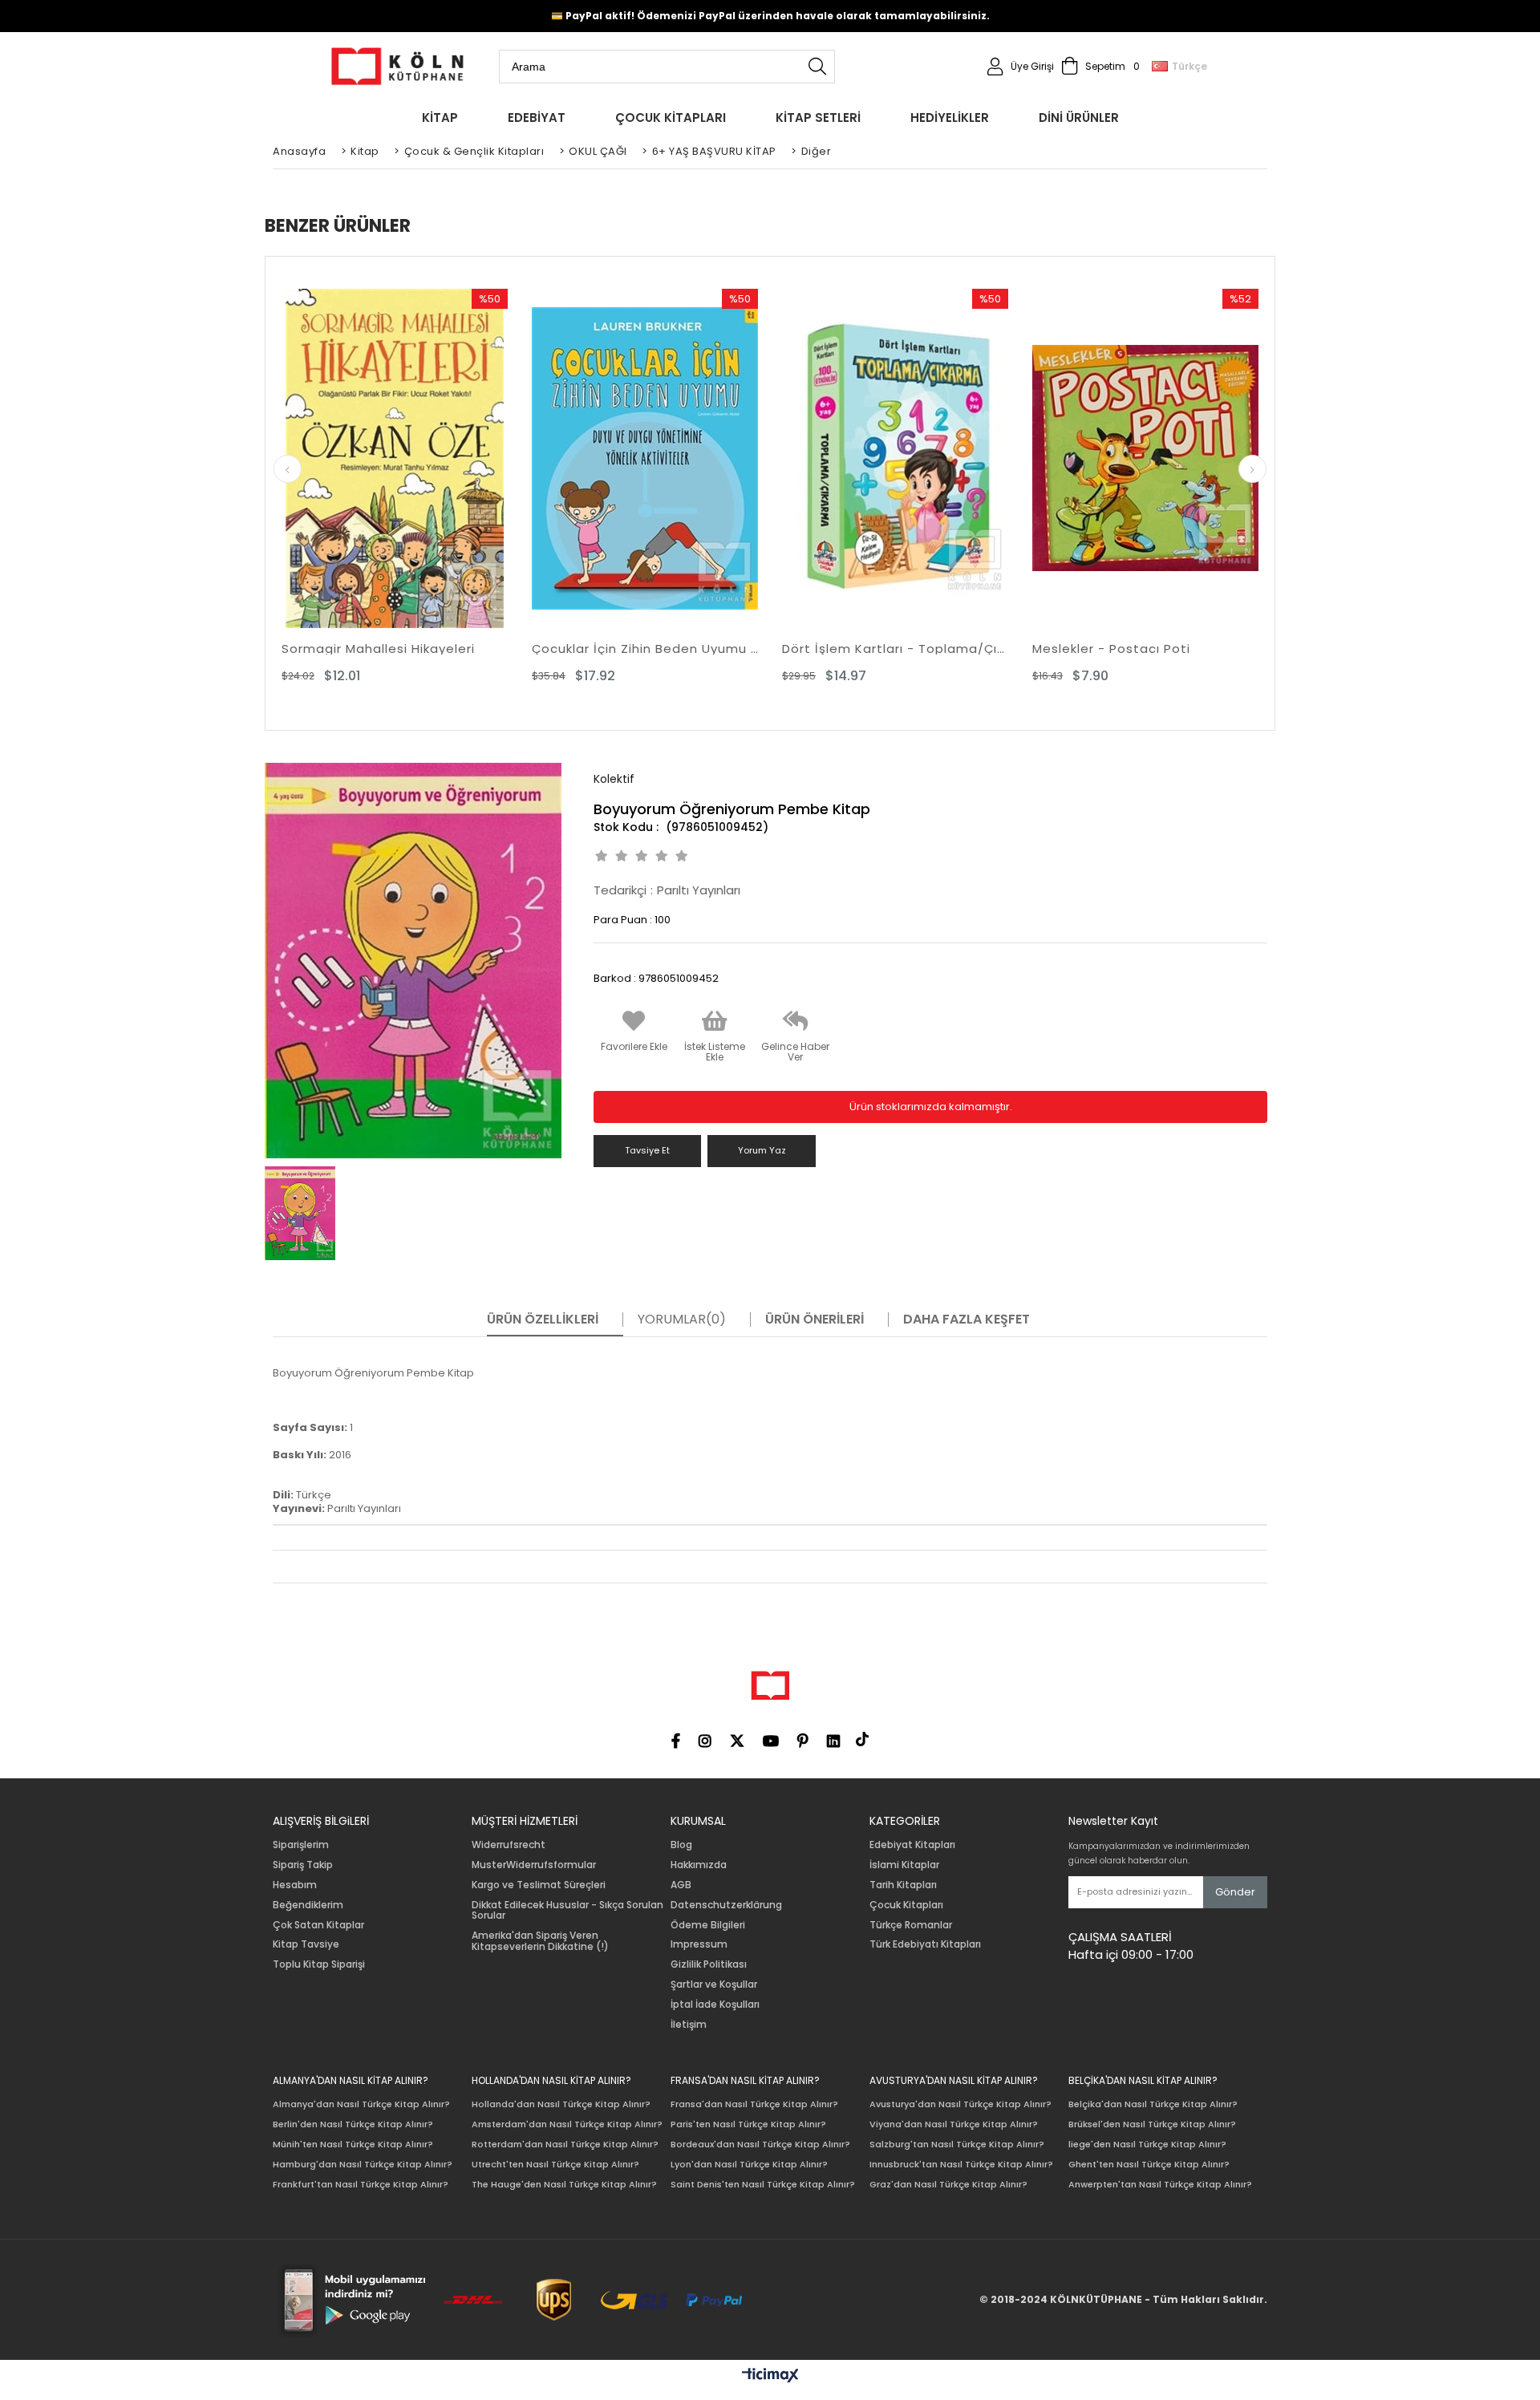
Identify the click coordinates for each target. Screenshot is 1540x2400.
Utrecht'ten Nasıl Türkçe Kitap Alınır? (555, 2165)
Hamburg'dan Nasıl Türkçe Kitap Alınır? (363, 2165)
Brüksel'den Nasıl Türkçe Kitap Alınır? (1152, 2124)
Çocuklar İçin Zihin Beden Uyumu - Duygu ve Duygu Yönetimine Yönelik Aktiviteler (645, 649)
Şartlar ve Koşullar (714, 1984)
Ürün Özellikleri (543, 1320)
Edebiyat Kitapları (912, 1845)
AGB (681, 1885)
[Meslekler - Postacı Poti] (1145, 458)
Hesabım (295, 1885)
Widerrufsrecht (509, 1845)
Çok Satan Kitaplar (318, 1925)
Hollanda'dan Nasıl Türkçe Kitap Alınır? (561, 2104)
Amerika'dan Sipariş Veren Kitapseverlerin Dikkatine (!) (540, 1941)
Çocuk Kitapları (906, 1905)
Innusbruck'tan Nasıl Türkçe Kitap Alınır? (961, 2165)
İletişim (689, 2025)
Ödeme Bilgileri (708, 1925)
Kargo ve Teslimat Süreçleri (539, 1885)
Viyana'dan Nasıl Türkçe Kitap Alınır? (954, 2124)
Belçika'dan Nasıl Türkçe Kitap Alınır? (1153, 2104)
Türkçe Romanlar (911, 1925)
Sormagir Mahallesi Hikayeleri (378, 649)
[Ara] (817, 67)
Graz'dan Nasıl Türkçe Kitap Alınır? (948, 2185)
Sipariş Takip (303, 1865)
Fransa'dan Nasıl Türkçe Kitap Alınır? (754, 2104)
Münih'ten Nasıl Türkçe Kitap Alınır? (353, 2145)
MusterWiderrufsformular (534, 1865)
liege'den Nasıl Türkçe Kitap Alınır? (1147, 2145)
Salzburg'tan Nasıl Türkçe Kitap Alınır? (957, 2145)
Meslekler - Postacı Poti (1111, 649)
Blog (681, 1845)
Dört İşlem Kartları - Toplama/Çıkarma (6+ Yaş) (895, 649)
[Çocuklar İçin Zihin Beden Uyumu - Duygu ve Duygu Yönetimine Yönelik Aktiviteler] (645, 458)
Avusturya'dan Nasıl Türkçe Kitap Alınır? (960, 2104)
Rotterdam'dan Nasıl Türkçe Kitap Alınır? (565, 2145)
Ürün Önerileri (815, 1320)
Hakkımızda (699, 1865)
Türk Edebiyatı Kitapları (925, 1944)
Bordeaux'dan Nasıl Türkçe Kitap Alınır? (760, 2145)
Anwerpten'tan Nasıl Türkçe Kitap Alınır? (1160, 2185)
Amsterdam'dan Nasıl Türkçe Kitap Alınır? (567, 2124)
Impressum (699, 1944)
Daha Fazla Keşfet (967, 1320)
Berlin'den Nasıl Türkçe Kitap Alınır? (353, 2124)
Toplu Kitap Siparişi (319, 1964)
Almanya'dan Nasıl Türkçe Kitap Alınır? (361, 2104)
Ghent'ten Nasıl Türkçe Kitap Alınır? (1149, 2165)
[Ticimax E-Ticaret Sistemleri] (770, 2376)
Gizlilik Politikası (709, 1964)
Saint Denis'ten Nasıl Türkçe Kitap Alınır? (763, 2185)
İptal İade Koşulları (715, 2005)
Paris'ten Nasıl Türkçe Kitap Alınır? (748, 2124)
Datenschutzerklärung (726, 1905)
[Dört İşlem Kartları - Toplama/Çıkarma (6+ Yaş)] (895, 458)
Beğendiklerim (308, 1905)
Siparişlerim (301, 1845)
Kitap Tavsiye (306, 1944)
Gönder (1235, 1892)
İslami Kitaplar (904, 1865)
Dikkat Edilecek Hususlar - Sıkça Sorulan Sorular (567, 1911)
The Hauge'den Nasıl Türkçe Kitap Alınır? (564, 2185)
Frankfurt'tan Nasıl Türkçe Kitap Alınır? (361, 2185)
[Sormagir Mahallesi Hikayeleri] (395, 458)
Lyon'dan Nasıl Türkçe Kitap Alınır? (749, 2165)
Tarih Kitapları (903, 1885)
